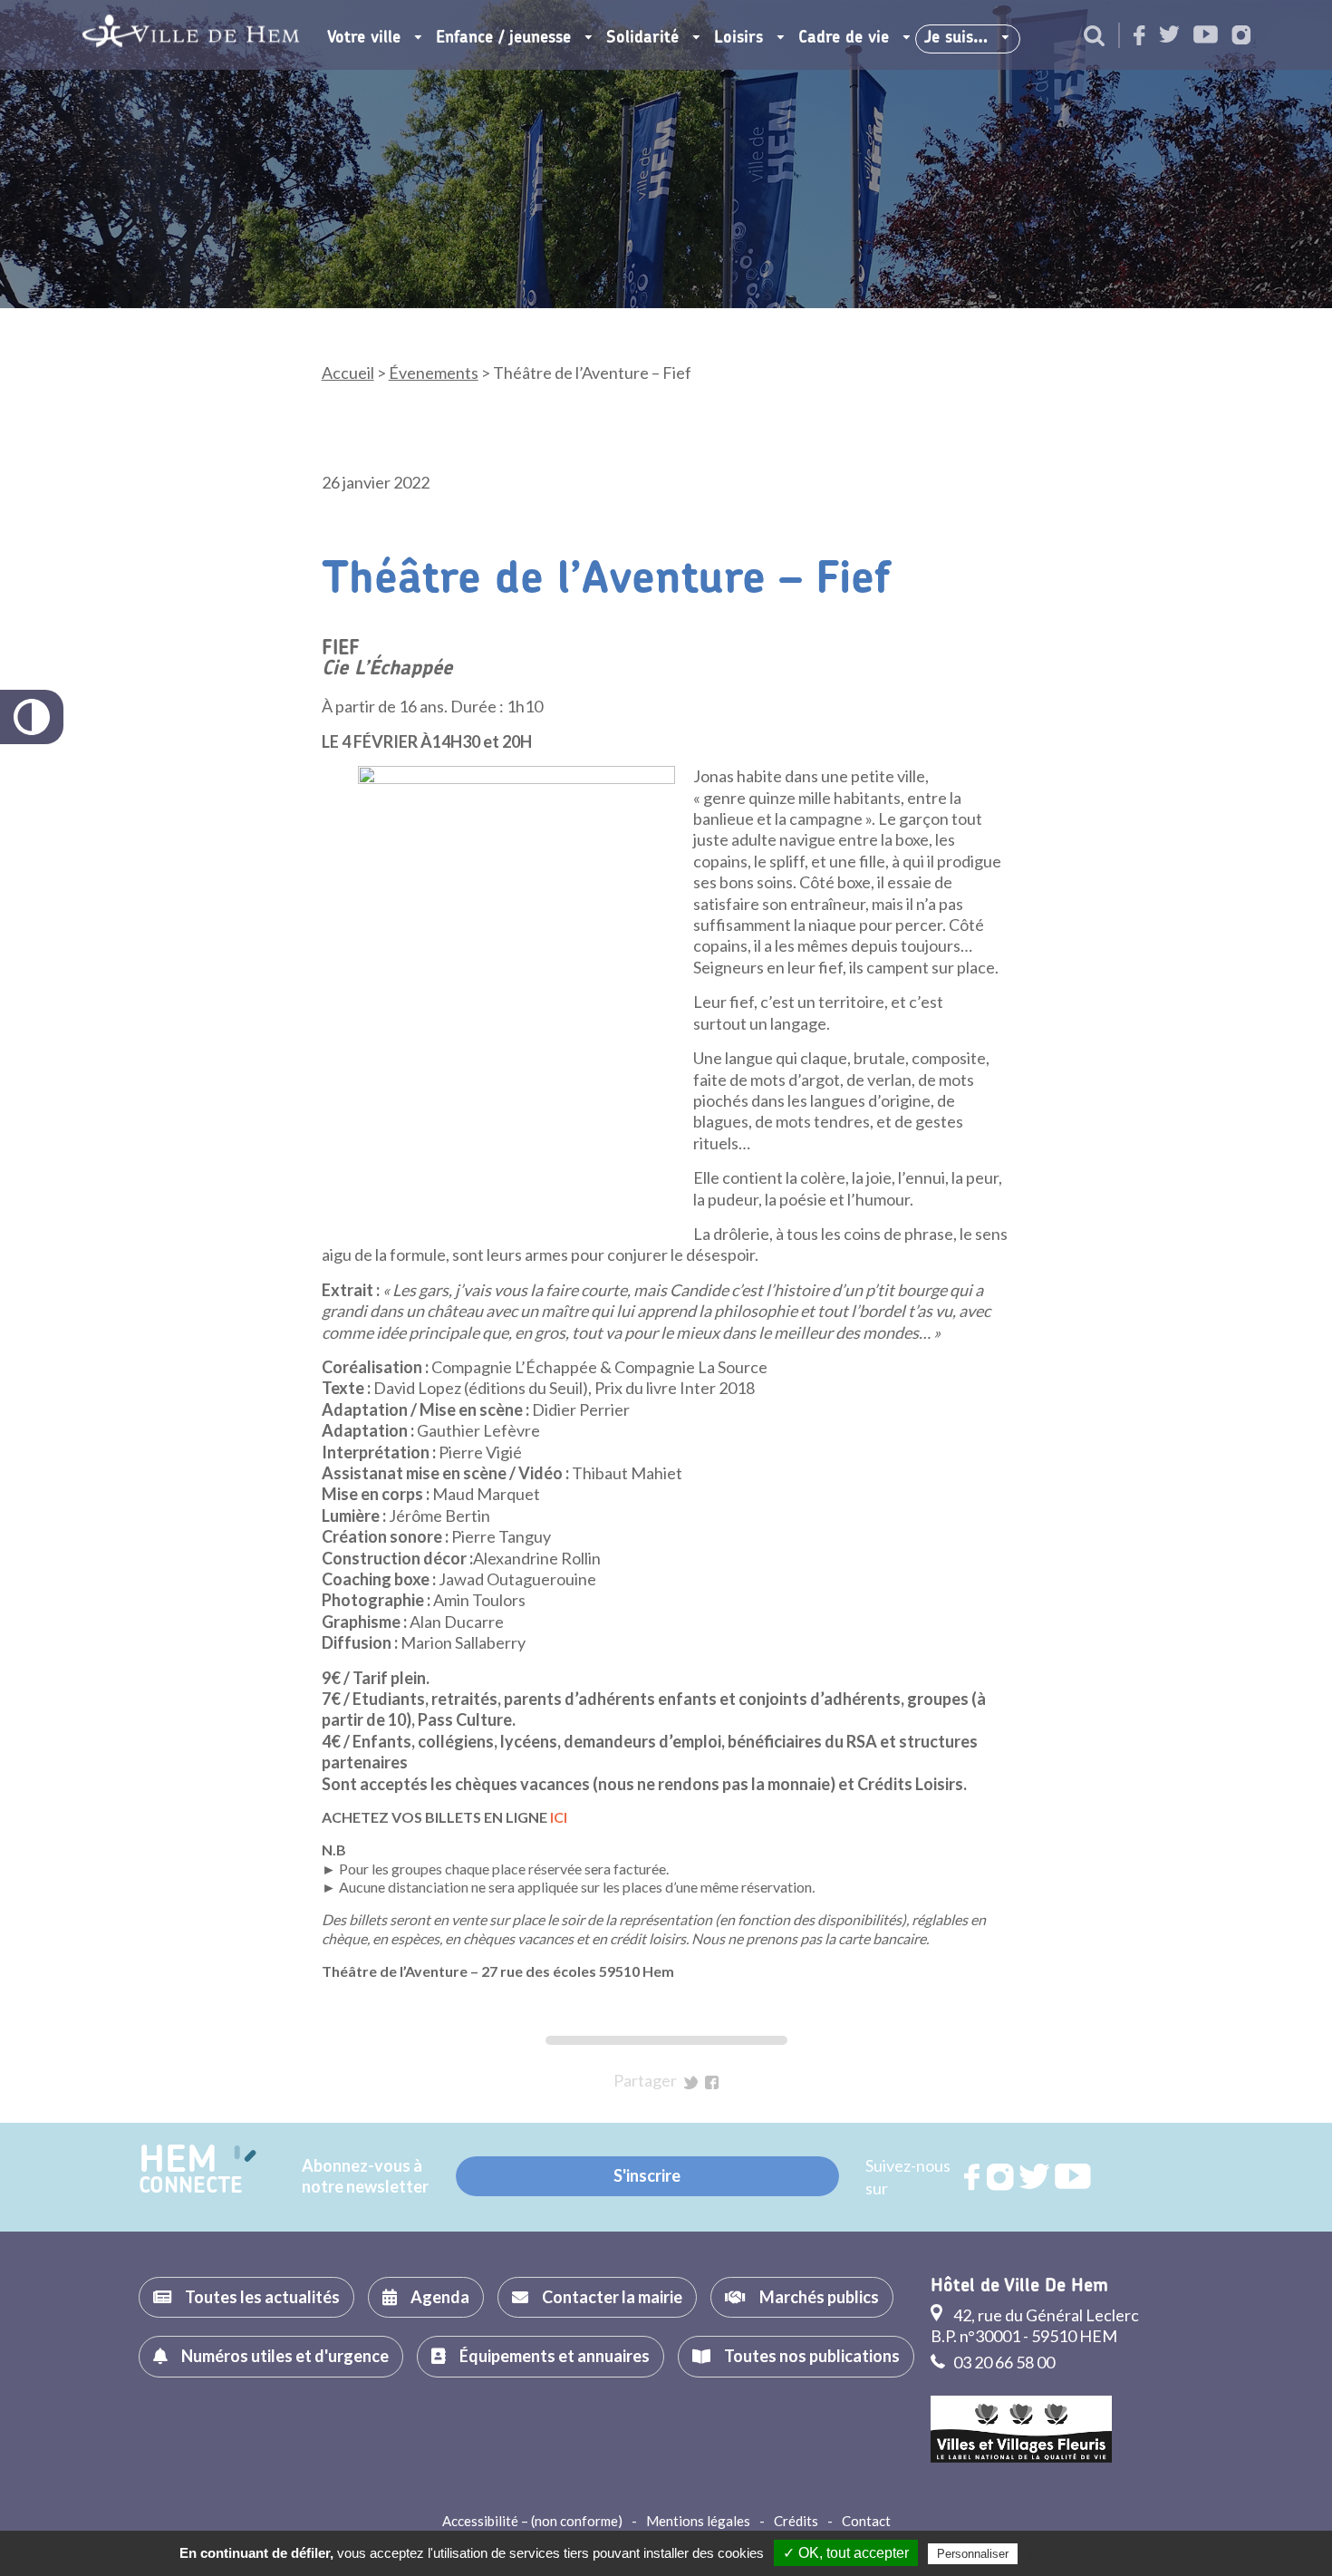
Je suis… (956, 38)
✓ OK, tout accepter (846, 2553)
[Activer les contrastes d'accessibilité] (32, 717)
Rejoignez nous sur (973, 2177)
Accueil (348, 373)
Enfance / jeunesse (503, 38)
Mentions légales (698, 2521)
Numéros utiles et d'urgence (285, 2356)
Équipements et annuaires (555, 2356)
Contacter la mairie (612, 2297)
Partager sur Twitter (691, 2082)
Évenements (434, 373)
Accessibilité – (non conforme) (532, 2521)
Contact (866, 2521)
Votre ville (364, 38)
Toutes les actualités (262, 2297)
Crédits (796, 2521)
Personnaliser (973, 2554)
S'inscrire (647, 2175)
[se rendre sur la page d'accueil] (191, 35)
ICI (559, 1817)
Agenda (440, 2297)
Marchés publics (819, 2297)
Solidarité (642, 38)
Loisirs (738, 38)
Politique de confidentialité (1096, 2553)
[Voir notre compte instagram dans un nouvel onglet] (1241, 37)
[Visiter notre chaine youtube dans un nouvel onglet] (1206, 36)
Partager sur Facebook (712, 2082)
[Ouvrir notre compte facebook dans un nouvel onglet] (1139, 37)
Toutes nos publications (812, 2356)
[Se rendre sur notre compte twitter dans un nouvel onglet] (1169, 36)
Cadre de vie (844, 38)
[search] (1094, 37)
